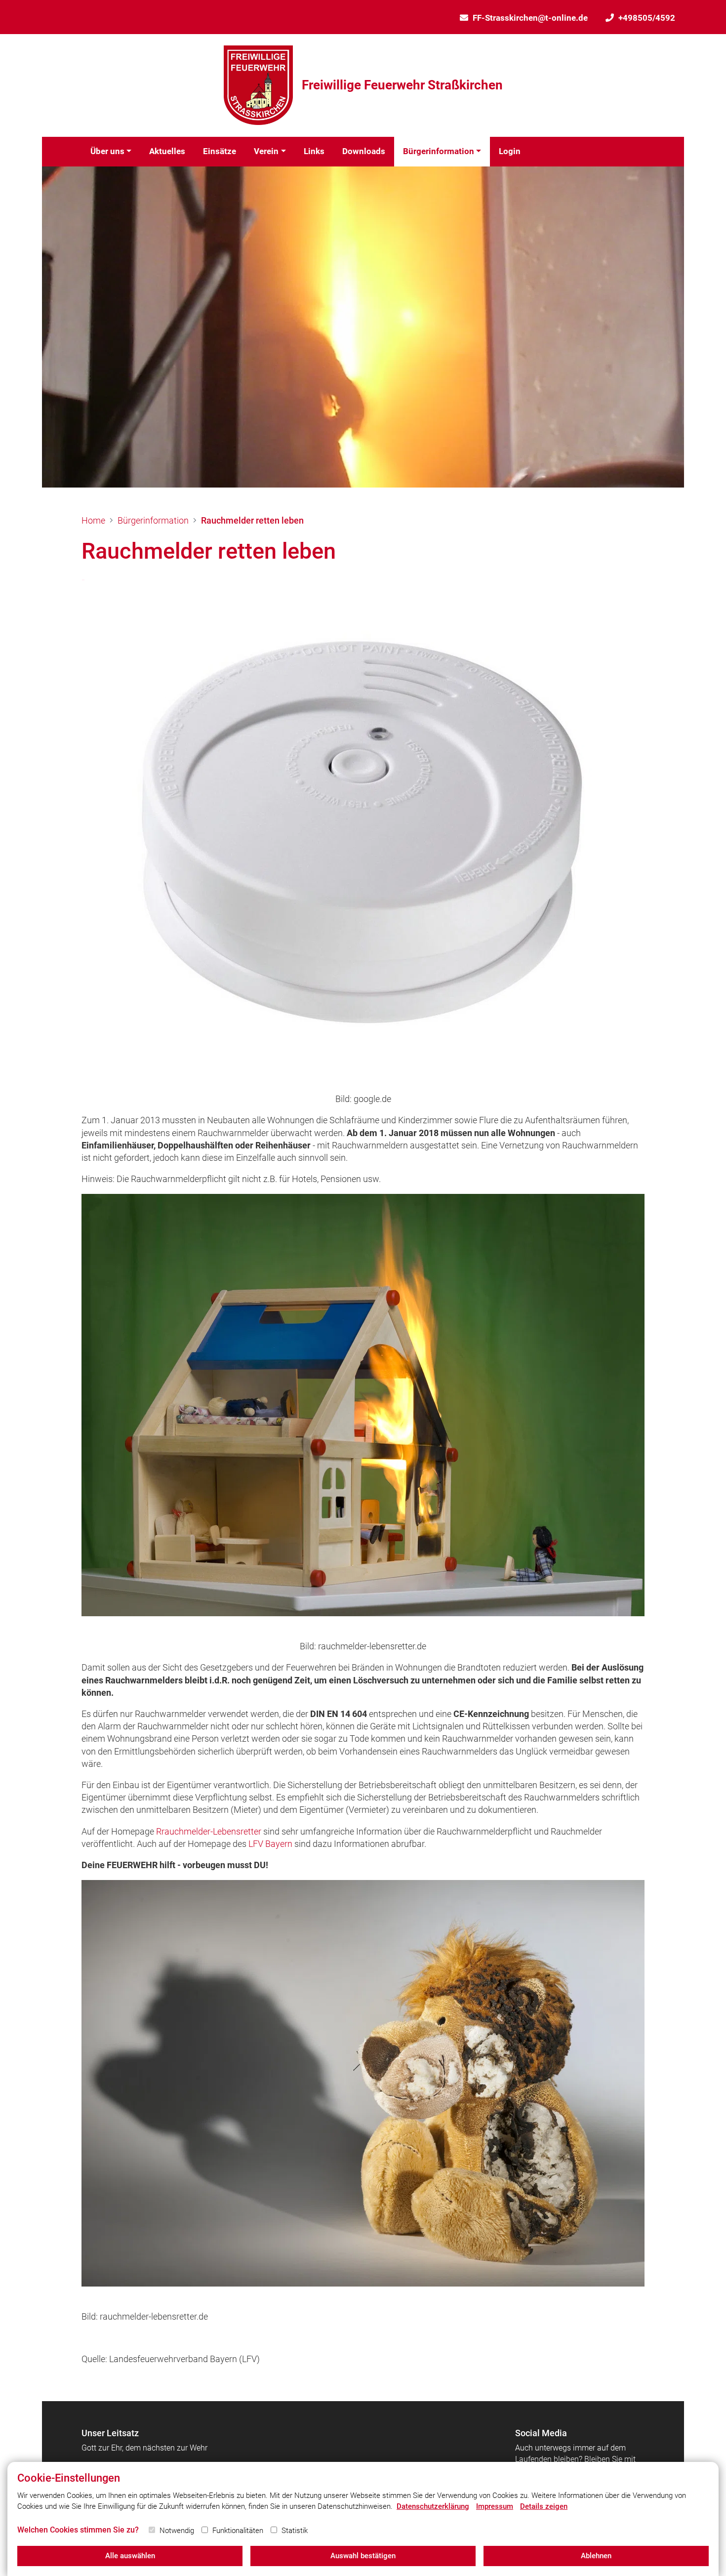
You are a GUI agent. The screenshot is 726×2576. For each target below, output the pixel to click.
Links (314, 151)
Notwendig (177, 2531)
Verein (266, 151)
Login (510, 151)
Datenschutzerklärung (433, 2506)
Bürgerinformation (439, 151)
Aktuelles (167, 151)
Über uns (107, 151)
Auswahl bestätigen (363, 2556)
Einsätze (220, 151)
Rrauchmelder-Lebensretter (209, 1831)
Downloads (364, 151)
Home (93, 520)
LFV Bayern (270, 1844)
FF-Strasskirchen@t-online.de (530, 18)
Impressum (495, 2506)
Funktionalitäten (238, 2531)
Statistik (295, 2531)
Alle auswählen (130, 2556)
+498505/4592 (647, 18)
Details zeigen (544, 2506)
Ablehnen (596, 2556)
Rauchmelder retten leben (252, 520)
